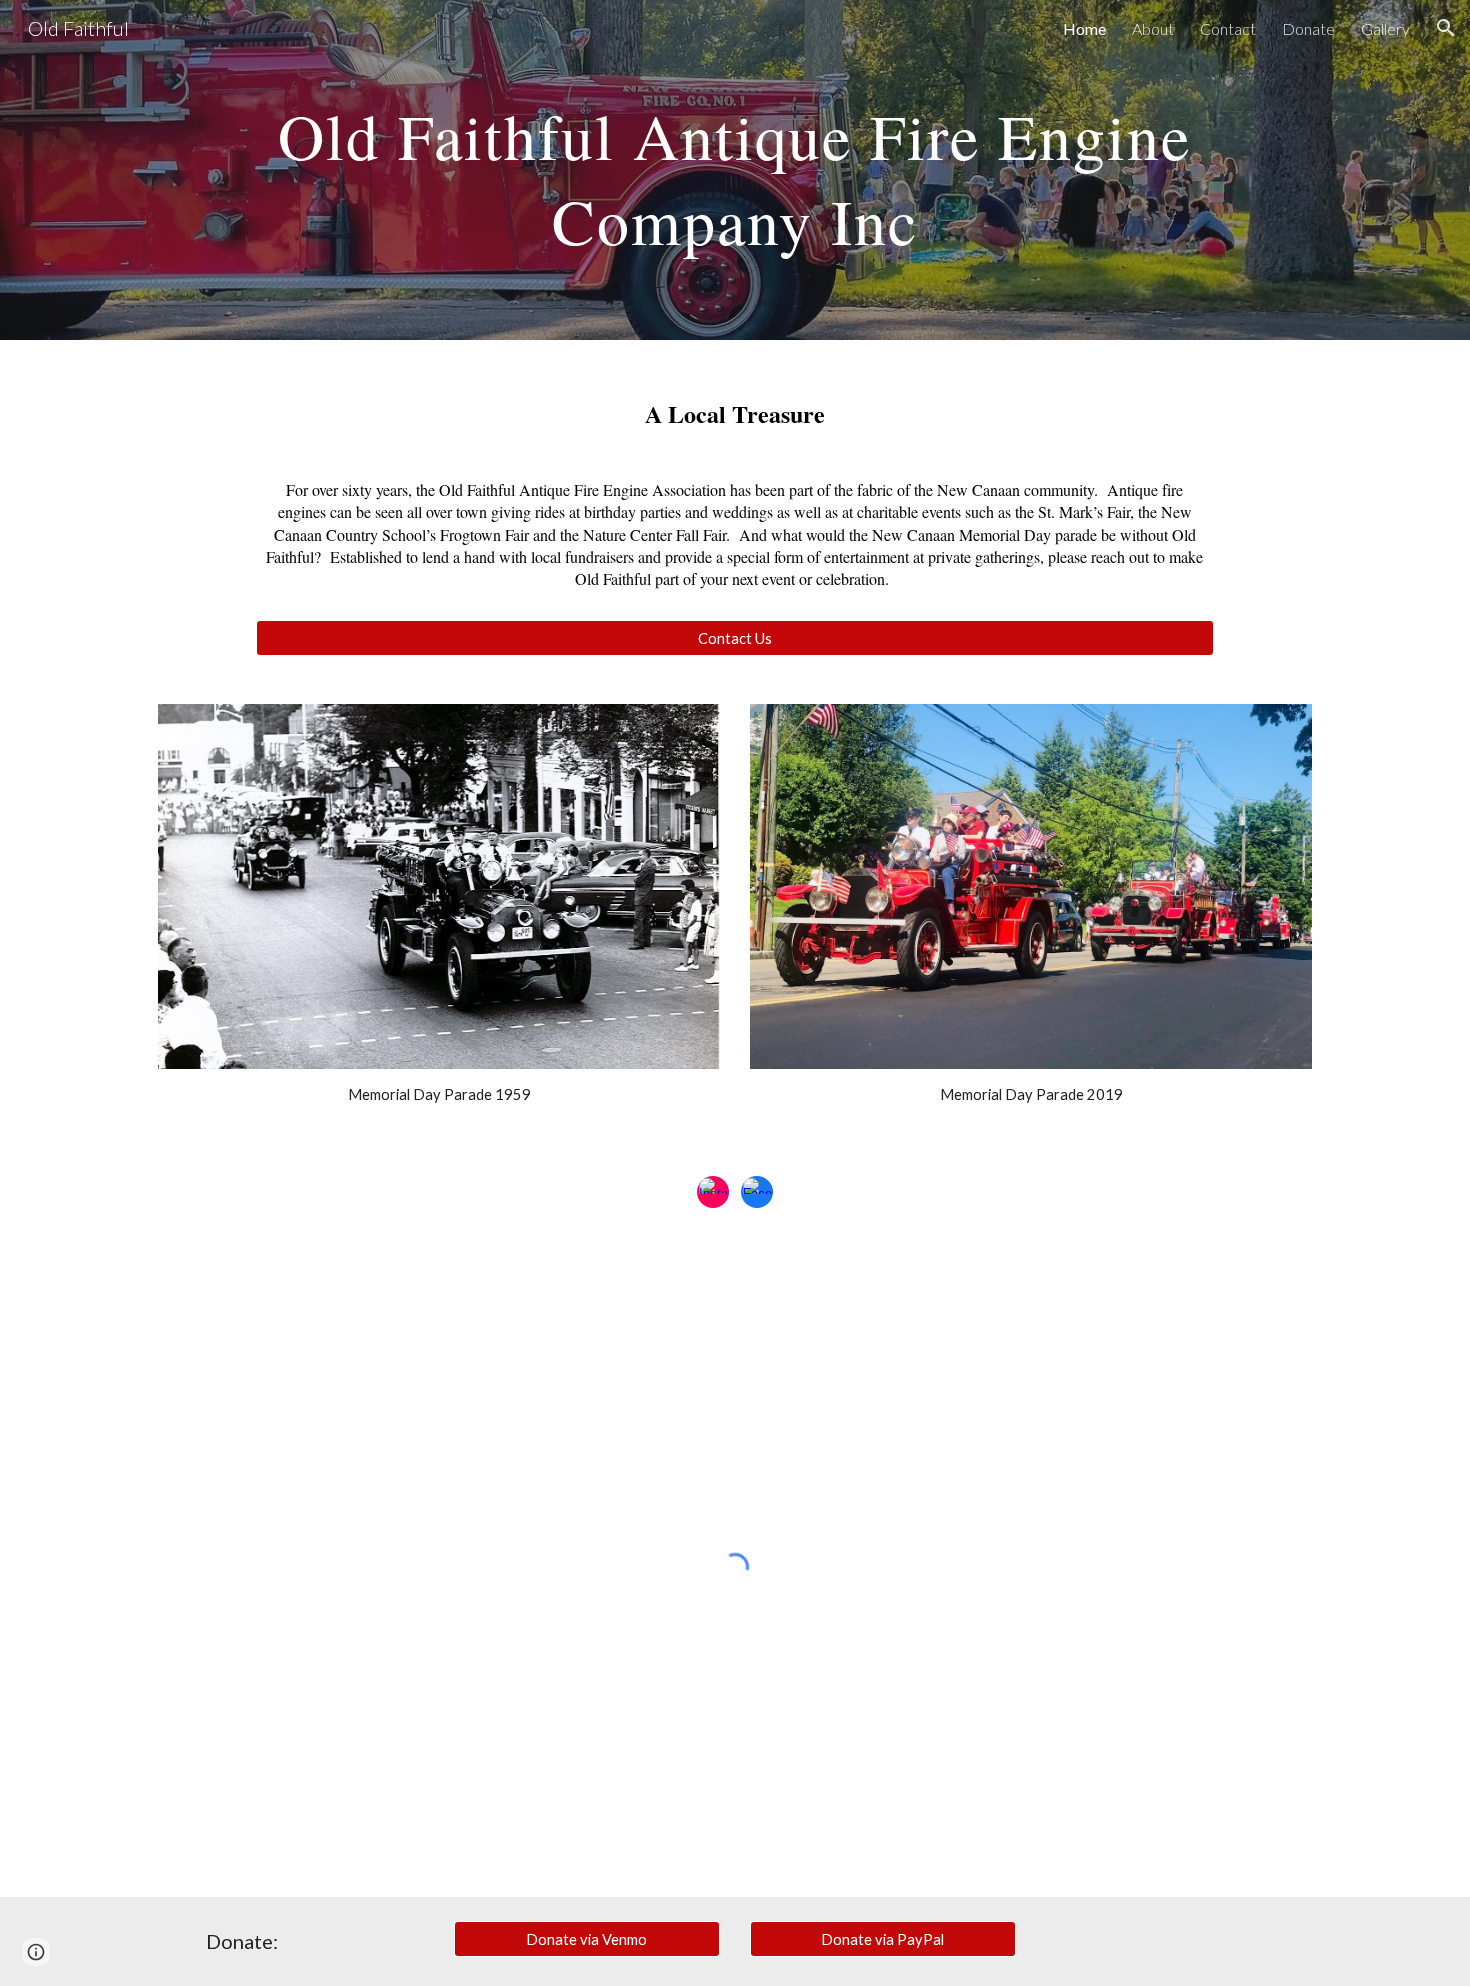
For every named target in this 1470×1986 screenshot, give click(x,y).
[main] (734, 170)
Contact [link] (1228, 28)
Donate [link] (1308, 28)
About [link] (1153, 28)
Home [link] (1084, 28)
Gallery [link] (1385, 28)
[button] (1446, 28)
